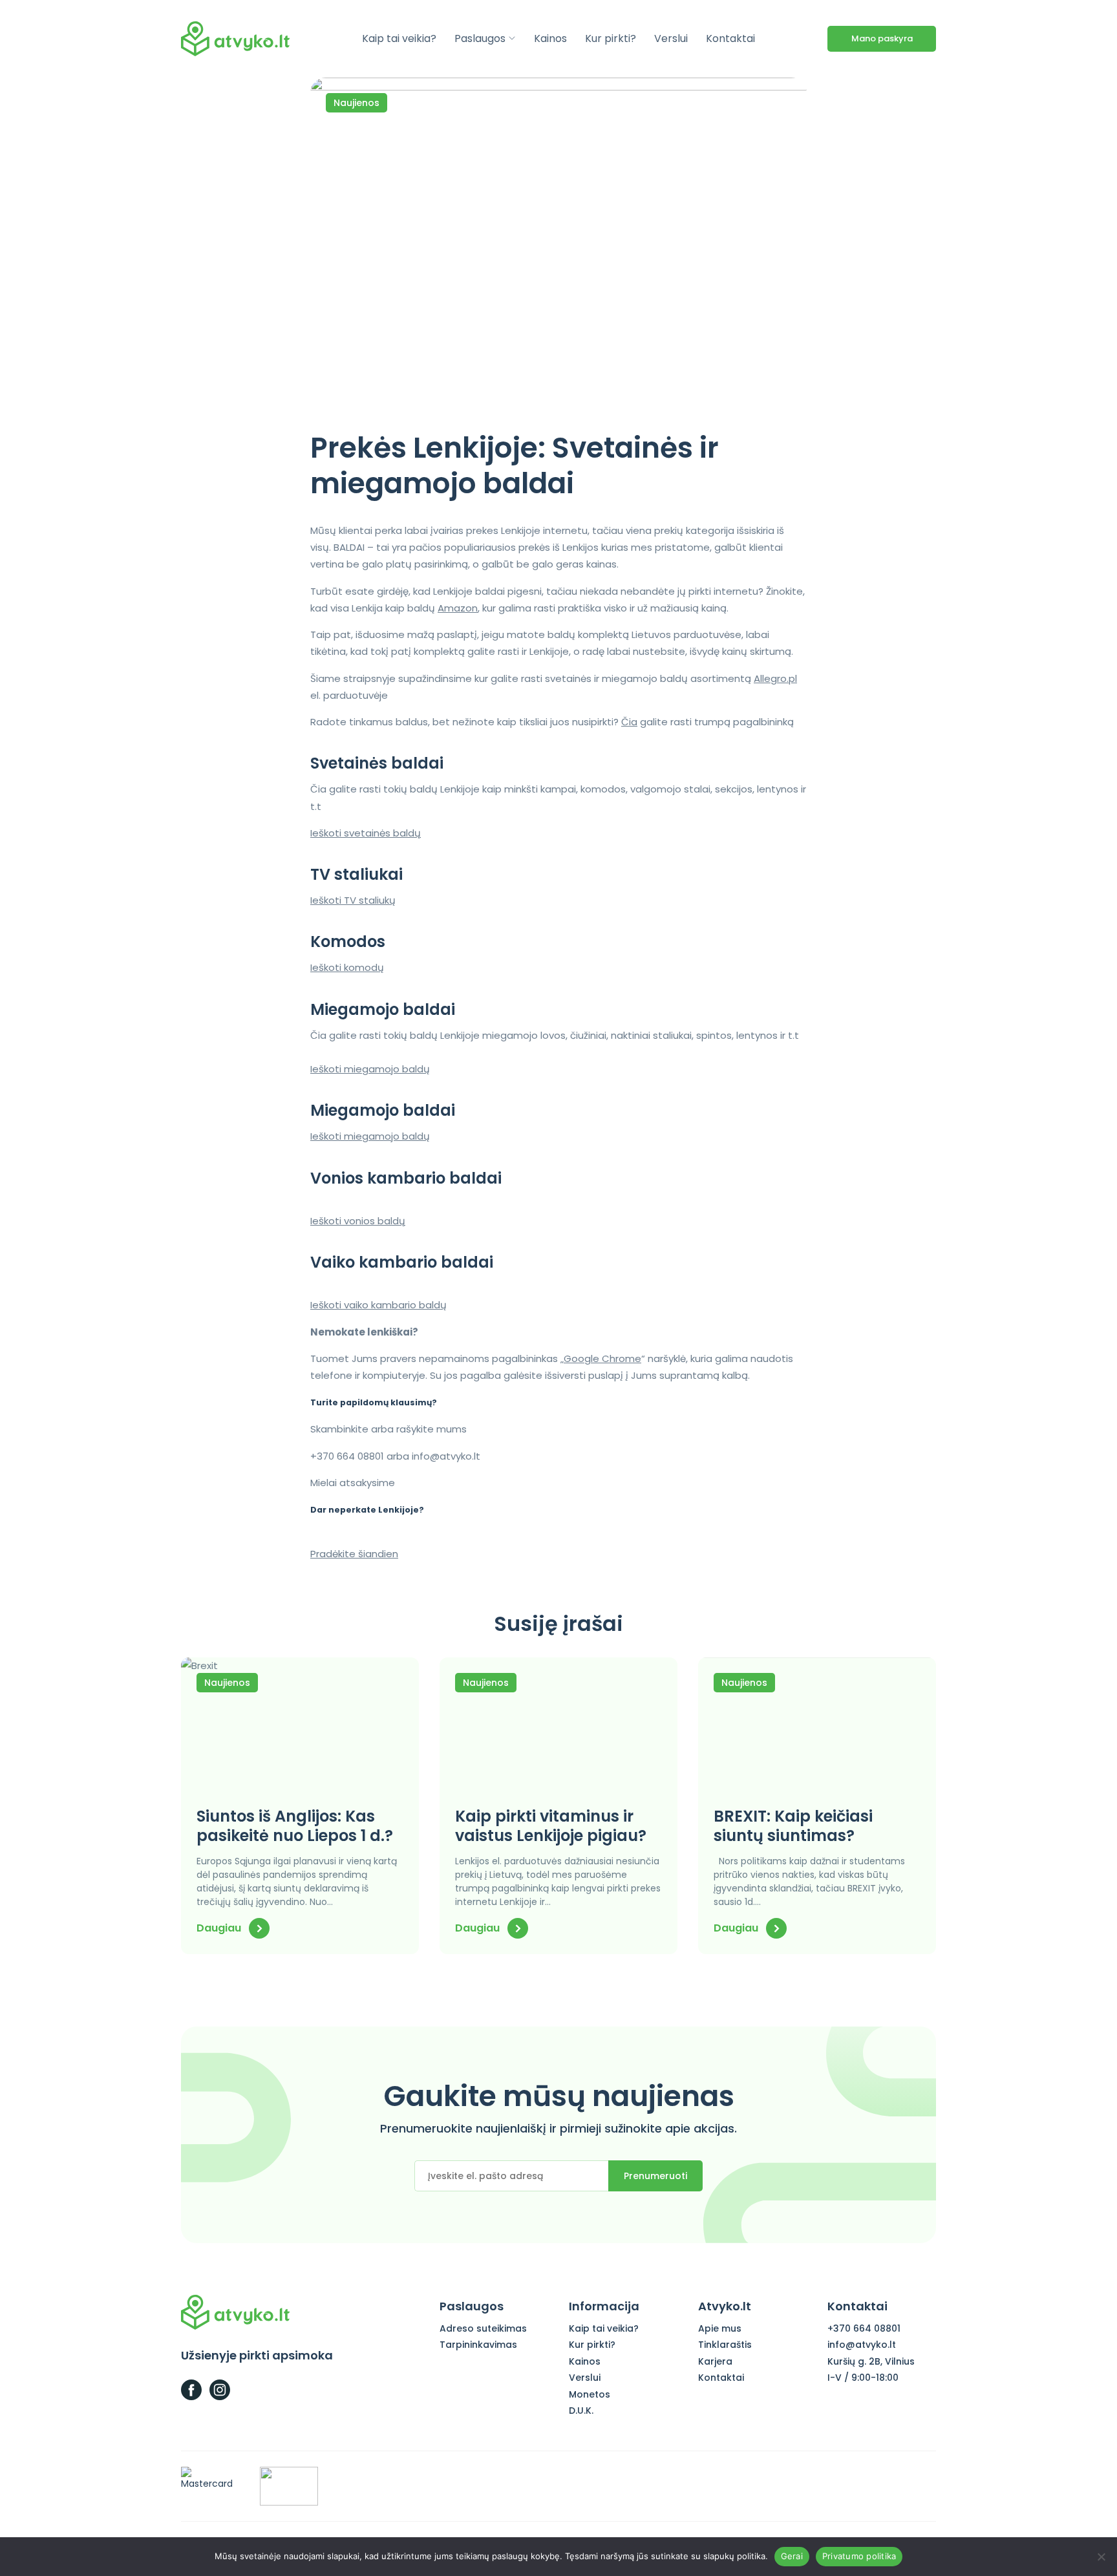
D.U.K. (581, 2411)
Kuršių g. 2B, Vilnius (871, 2361)
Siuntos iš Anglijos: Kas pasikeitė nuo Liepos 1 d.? (295, 1826)
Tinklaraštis (725, 2345)
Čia (629, 722)
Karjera (715, 2361)
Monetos (590, 2394)
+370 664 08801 (864, 2328)
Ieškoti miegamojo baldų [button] (370, 1069)
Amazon (458, 608)
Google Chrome (602, 1358)
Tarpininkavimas (478, 2345)
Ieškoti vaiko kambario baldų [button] (378, 1305)
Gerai (792, 2556)
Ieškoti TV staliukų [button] (353, 900)
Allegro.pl (775, 678)
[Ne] (1101, 2557)
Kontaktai (730, 38)
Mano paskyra (882, 38)
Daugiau (220, 1928)
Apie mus (720, 2328)
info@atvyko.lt (862, 2345)
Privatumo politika (859, 2556)
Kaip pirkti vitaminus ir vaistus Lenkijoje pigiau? (551, 1826)
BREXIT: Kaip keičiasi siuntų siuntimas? (793, 1826)
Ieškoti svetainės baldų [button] (366, 833)
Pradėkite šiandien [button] (354, 1554)
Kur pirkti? (611, 38)
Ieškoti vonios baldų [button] (358, 1221)
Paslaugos (480, 38)
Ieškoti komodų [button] (347, 967)
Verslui (671, 38)
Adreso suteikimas (483, 2328)
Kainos (550, 38)
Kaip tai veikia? (399, 38)
